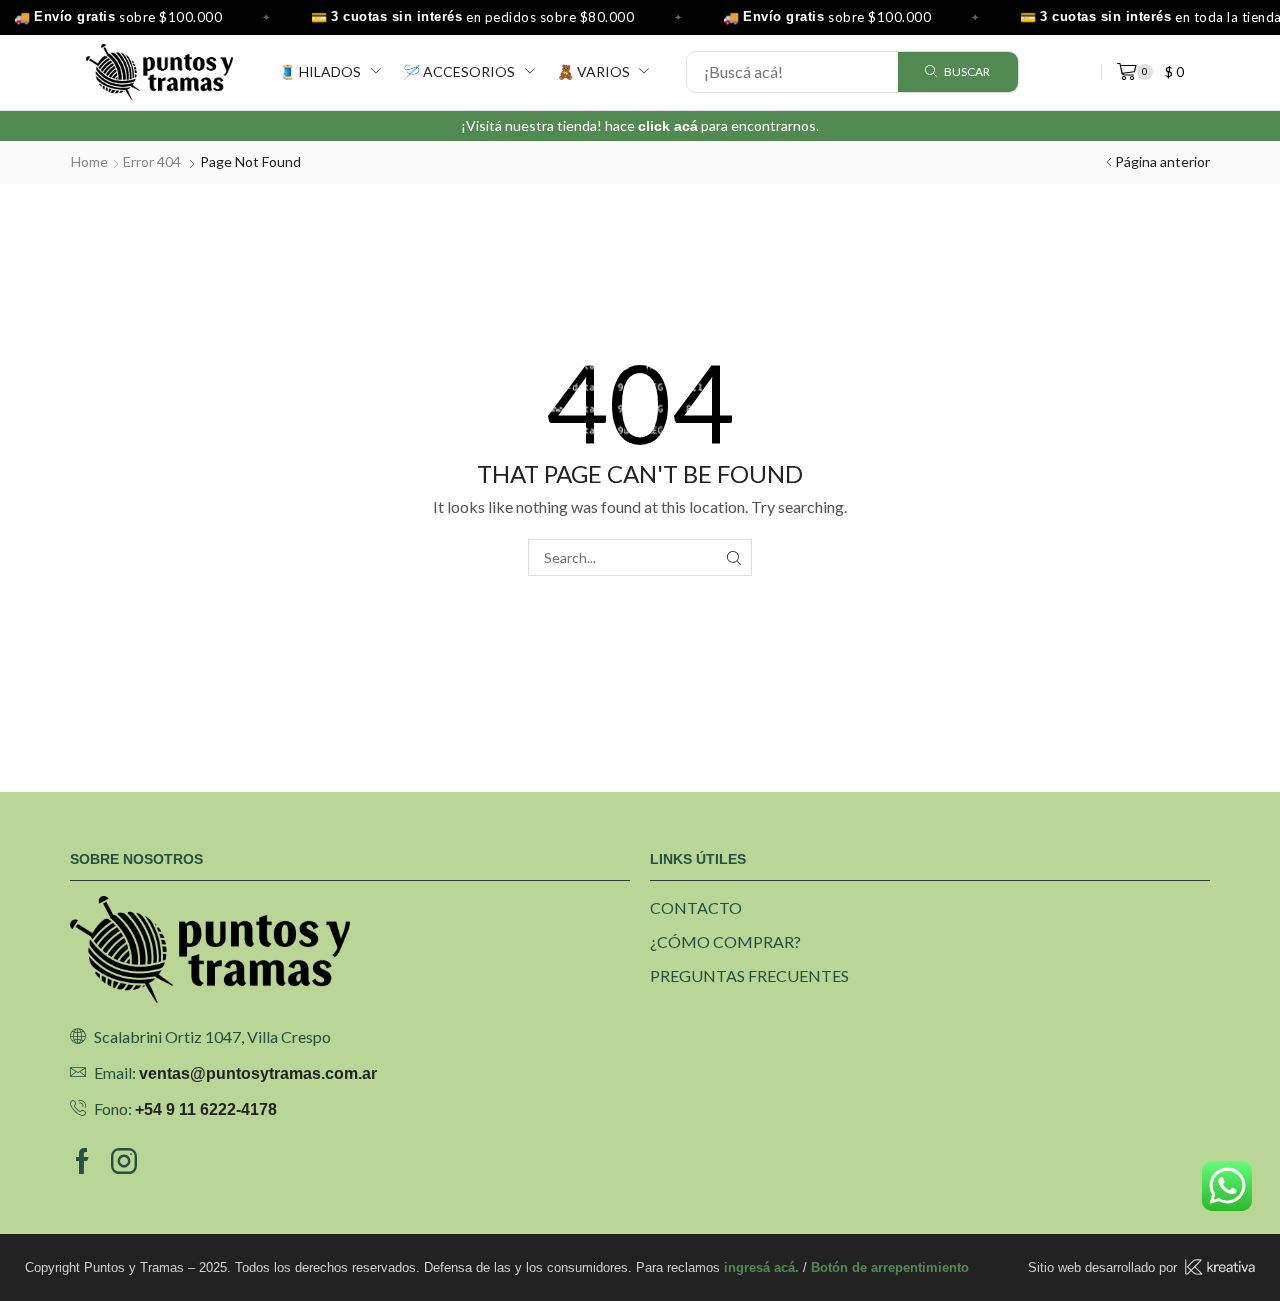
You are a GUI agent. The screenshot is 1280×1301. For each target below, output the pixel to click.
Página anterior (1162, 161)
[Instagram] (124, 1161)
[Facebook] (82, 1161)
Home (89, 161)
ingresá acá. (761, 1267)
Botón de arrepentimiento (890, 1267)
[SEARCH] (733, 557)
